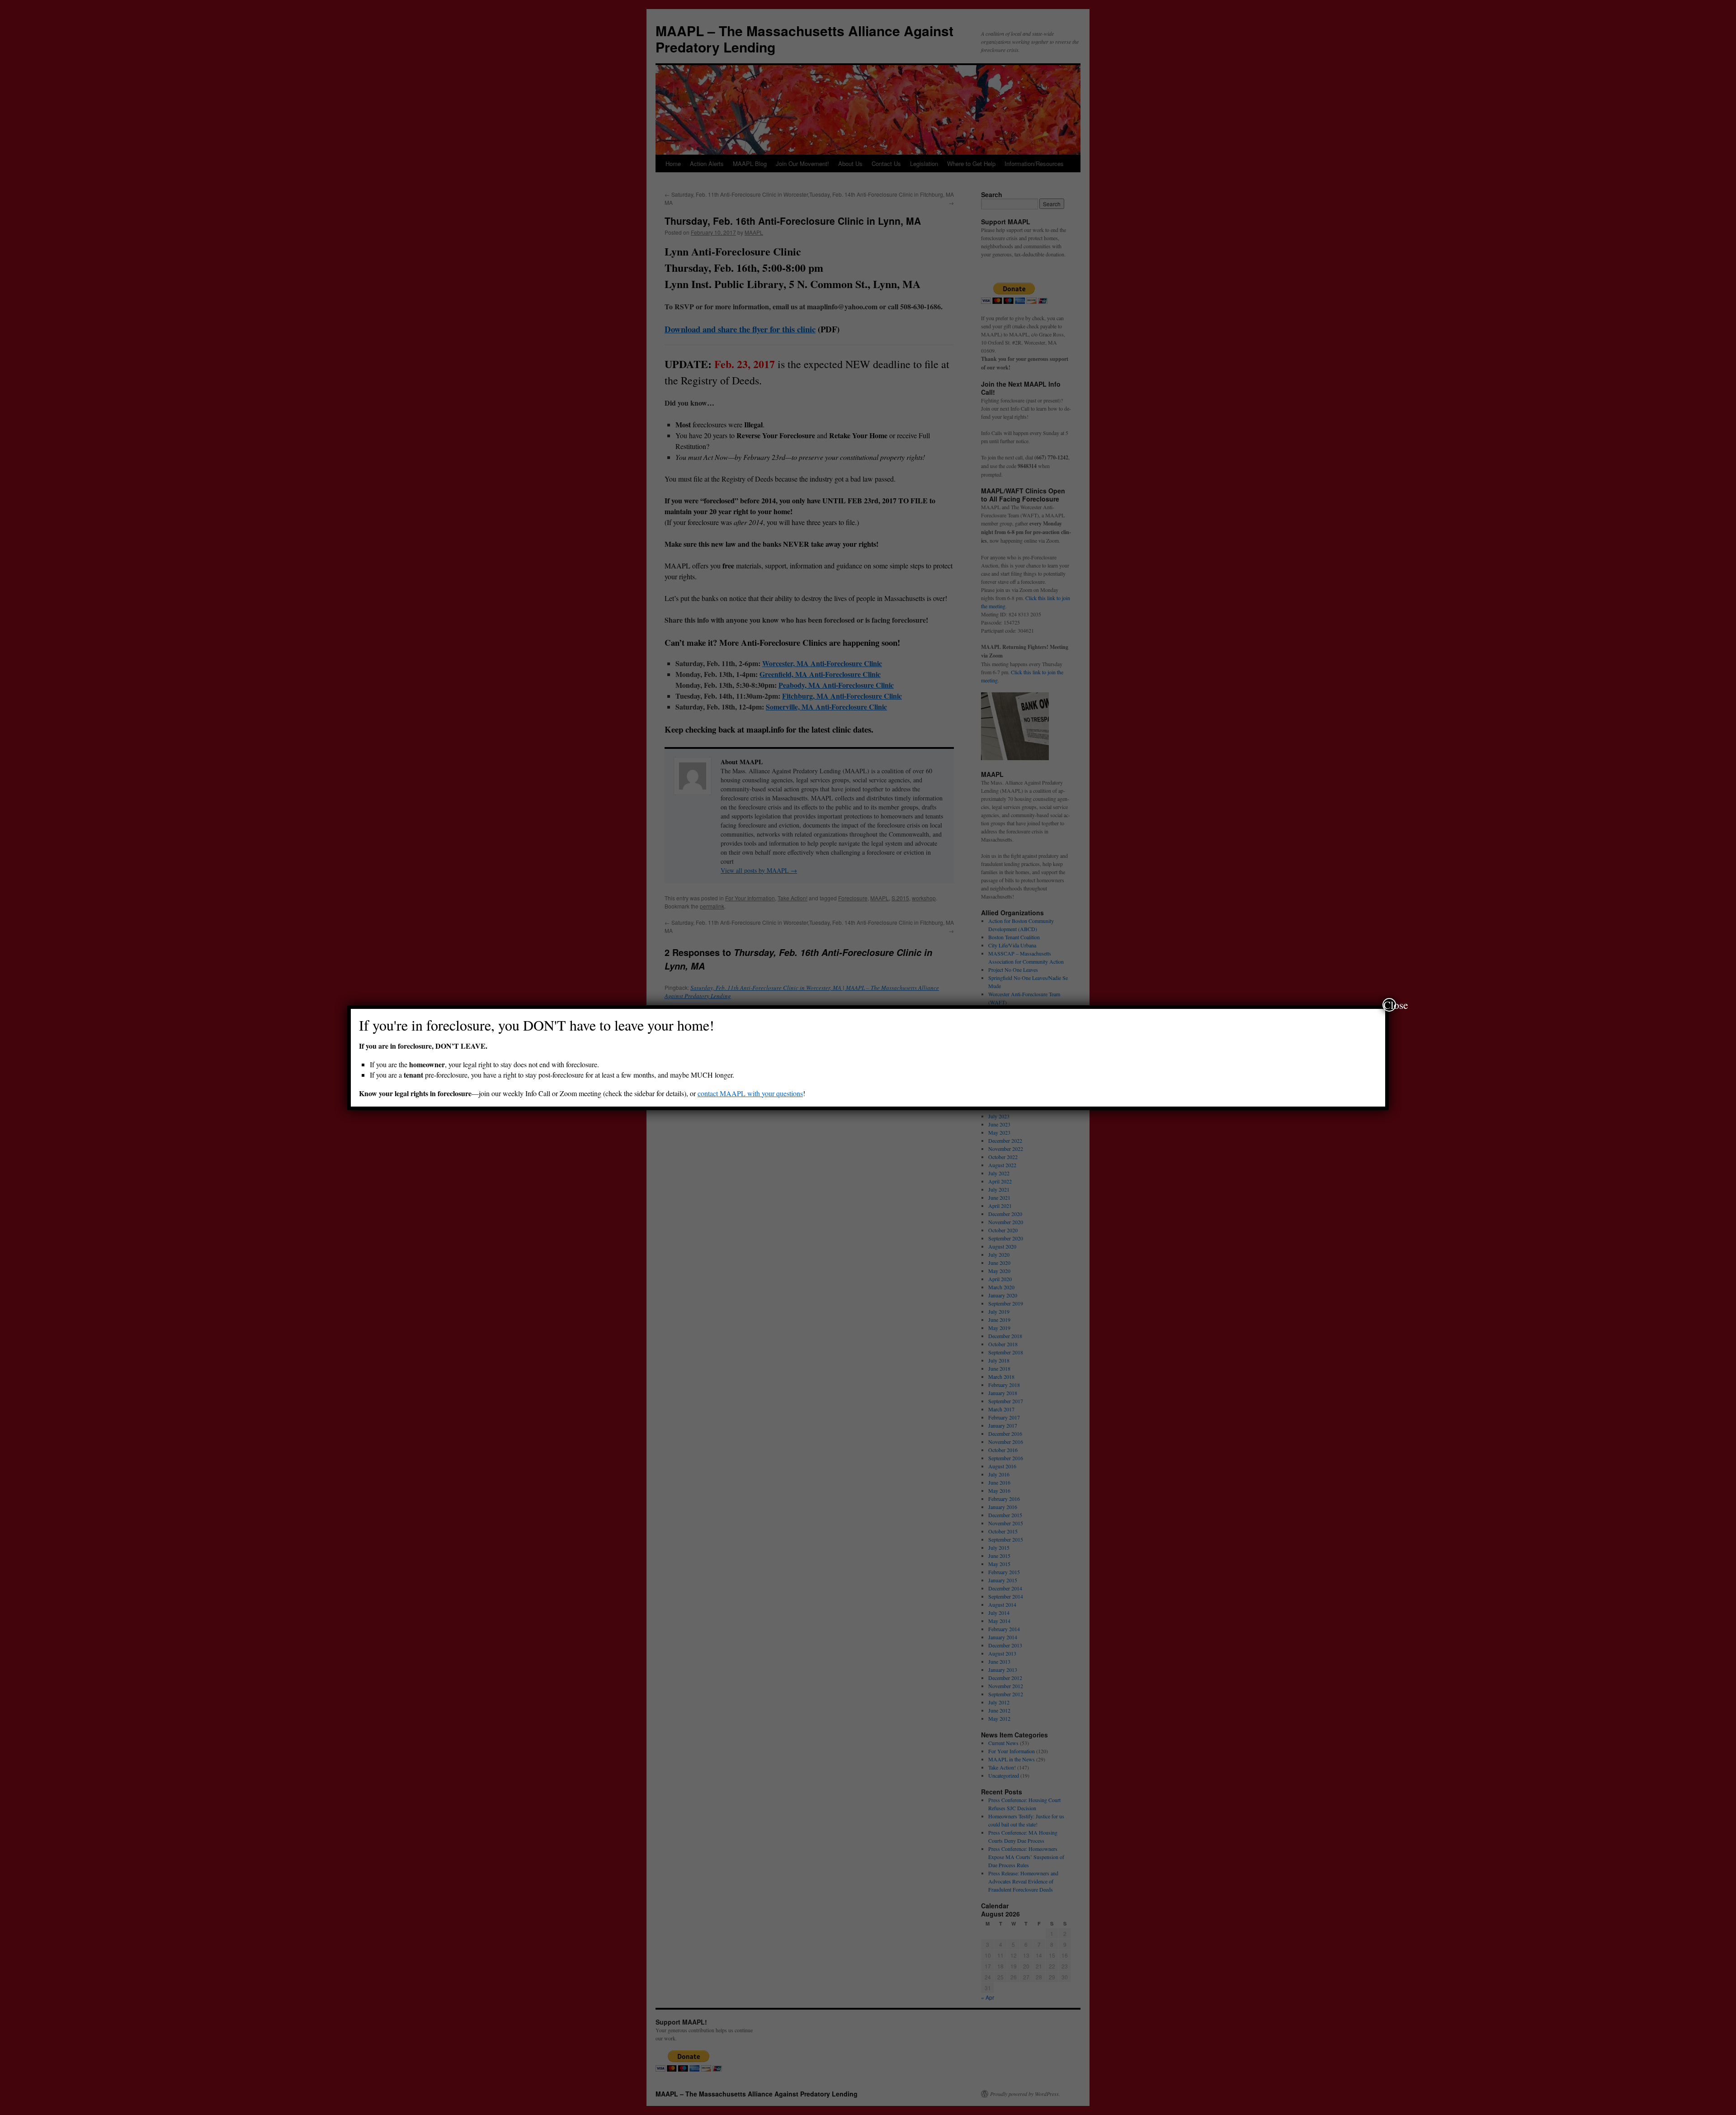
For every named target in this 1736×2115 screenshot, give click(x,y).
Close (1390, 1005)
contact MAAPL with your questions (750, 1093)
